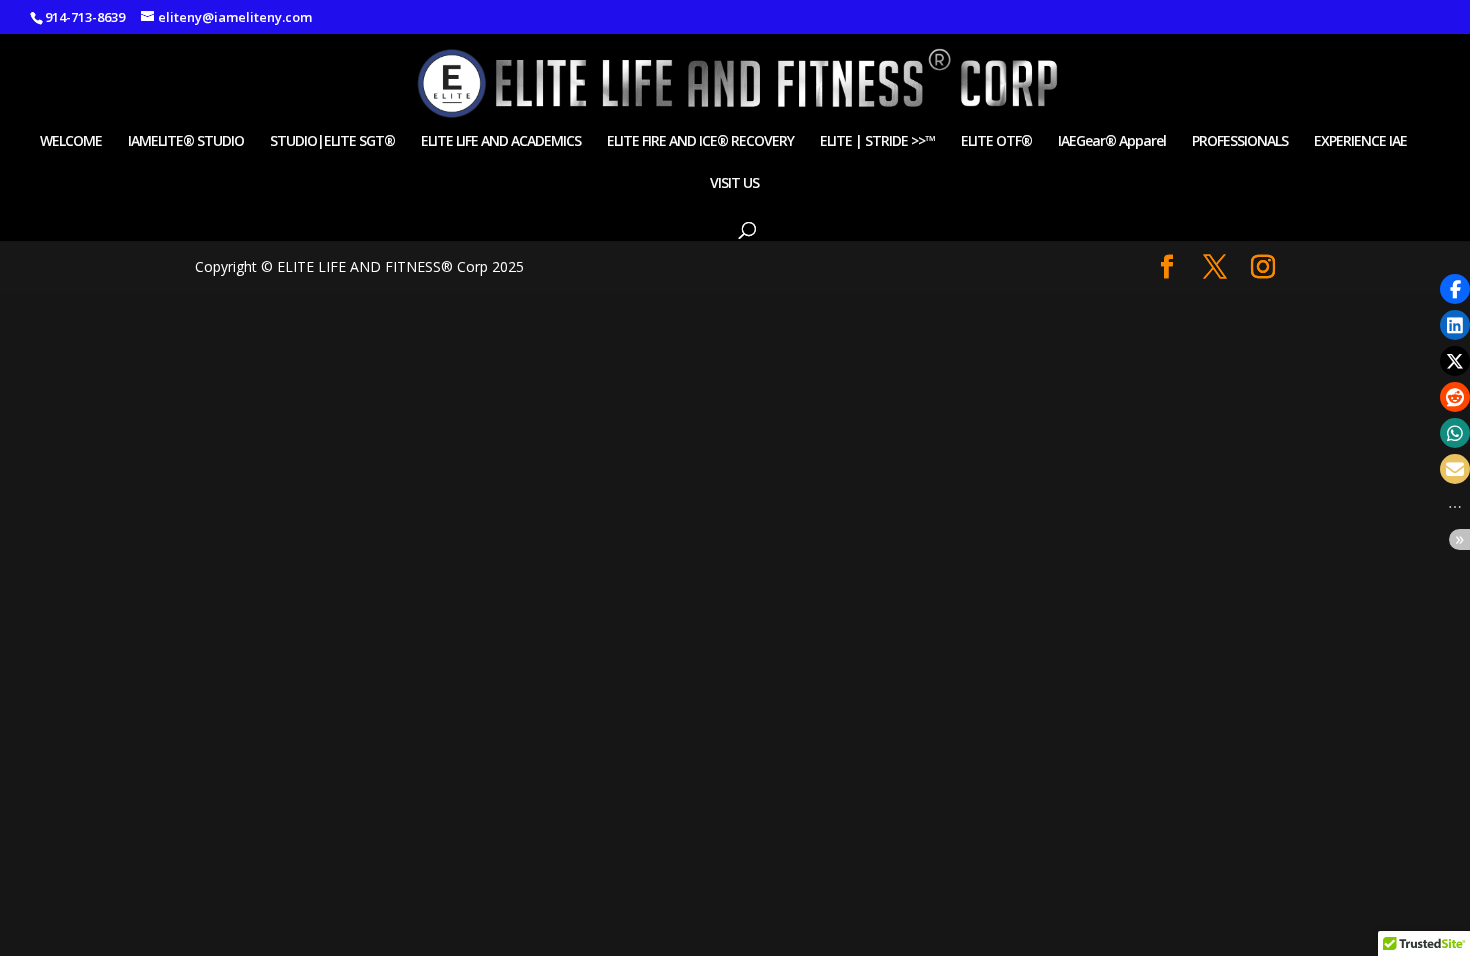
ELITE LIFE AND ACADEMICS (501, 142)
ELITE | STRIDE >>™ (877, 142)
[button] (1455, 289)
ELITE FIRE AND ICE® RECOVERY (700, 142)
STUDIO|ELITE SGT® (332, 142)
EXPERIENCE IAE (1360, 142)
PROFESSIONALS (1240, 142)
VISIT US (734, 184)
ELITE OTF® (996, 142)
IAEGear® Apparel (1112, 142)
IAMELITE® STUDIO (186, 142)
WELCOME (71, 142)
